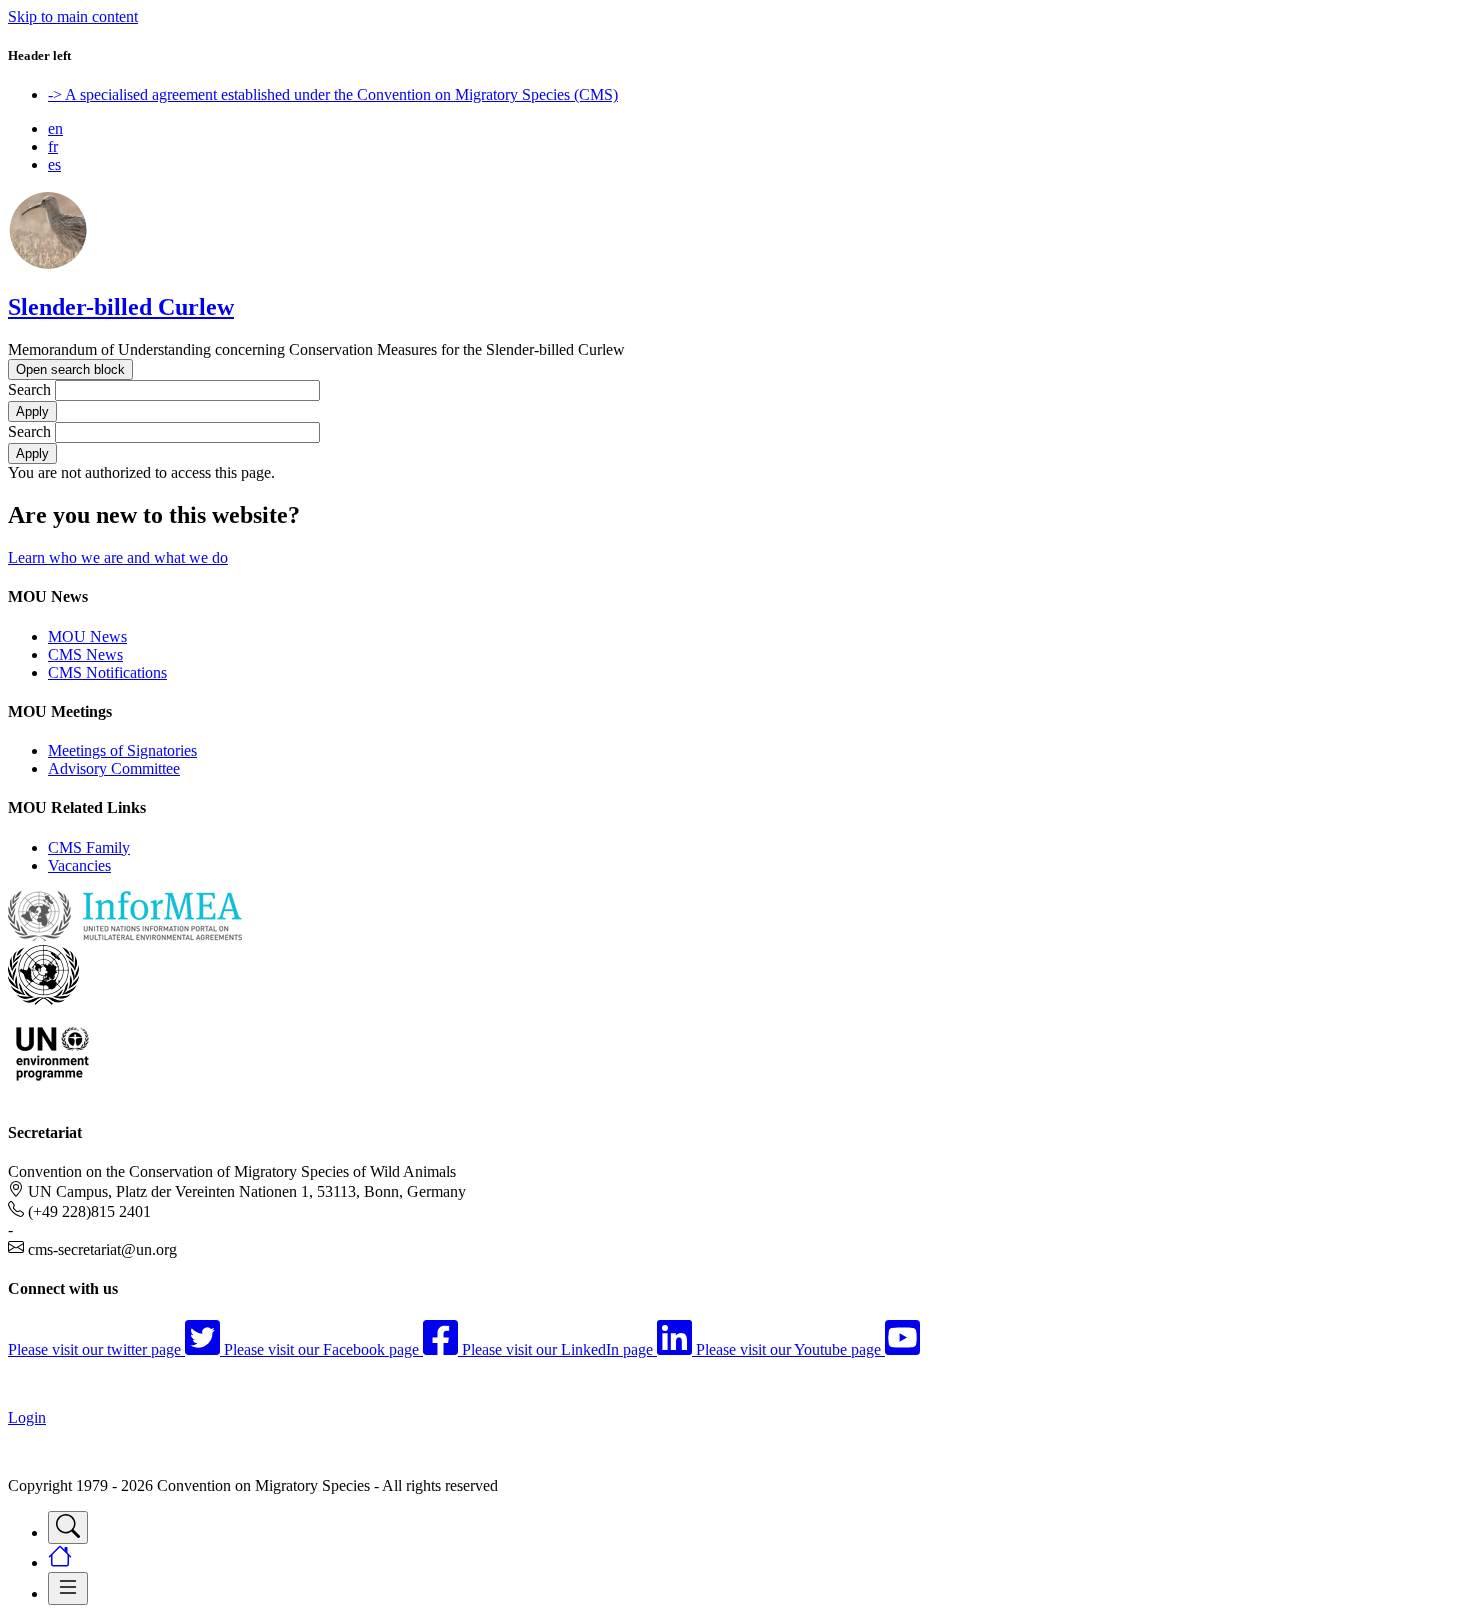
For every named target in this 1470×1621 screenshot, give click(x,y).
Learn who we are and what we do (118, 557)
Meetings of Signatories (122, 750)
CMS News (85, 654)
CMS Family (89, 847)
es (54, 164)
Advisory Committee (114, 768)
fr (53, 146)
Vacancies (79, 865)
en (55, 128)
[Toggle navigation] (68, 1527)
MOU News (87, 636)
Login (27, 1417)
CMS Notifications (107, 672)
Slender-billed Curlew (121, 307)
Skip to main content (73, 16)
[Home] (48, 264)
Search (29, 389)
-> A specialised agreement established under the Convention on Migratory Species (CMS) (333, 94)
